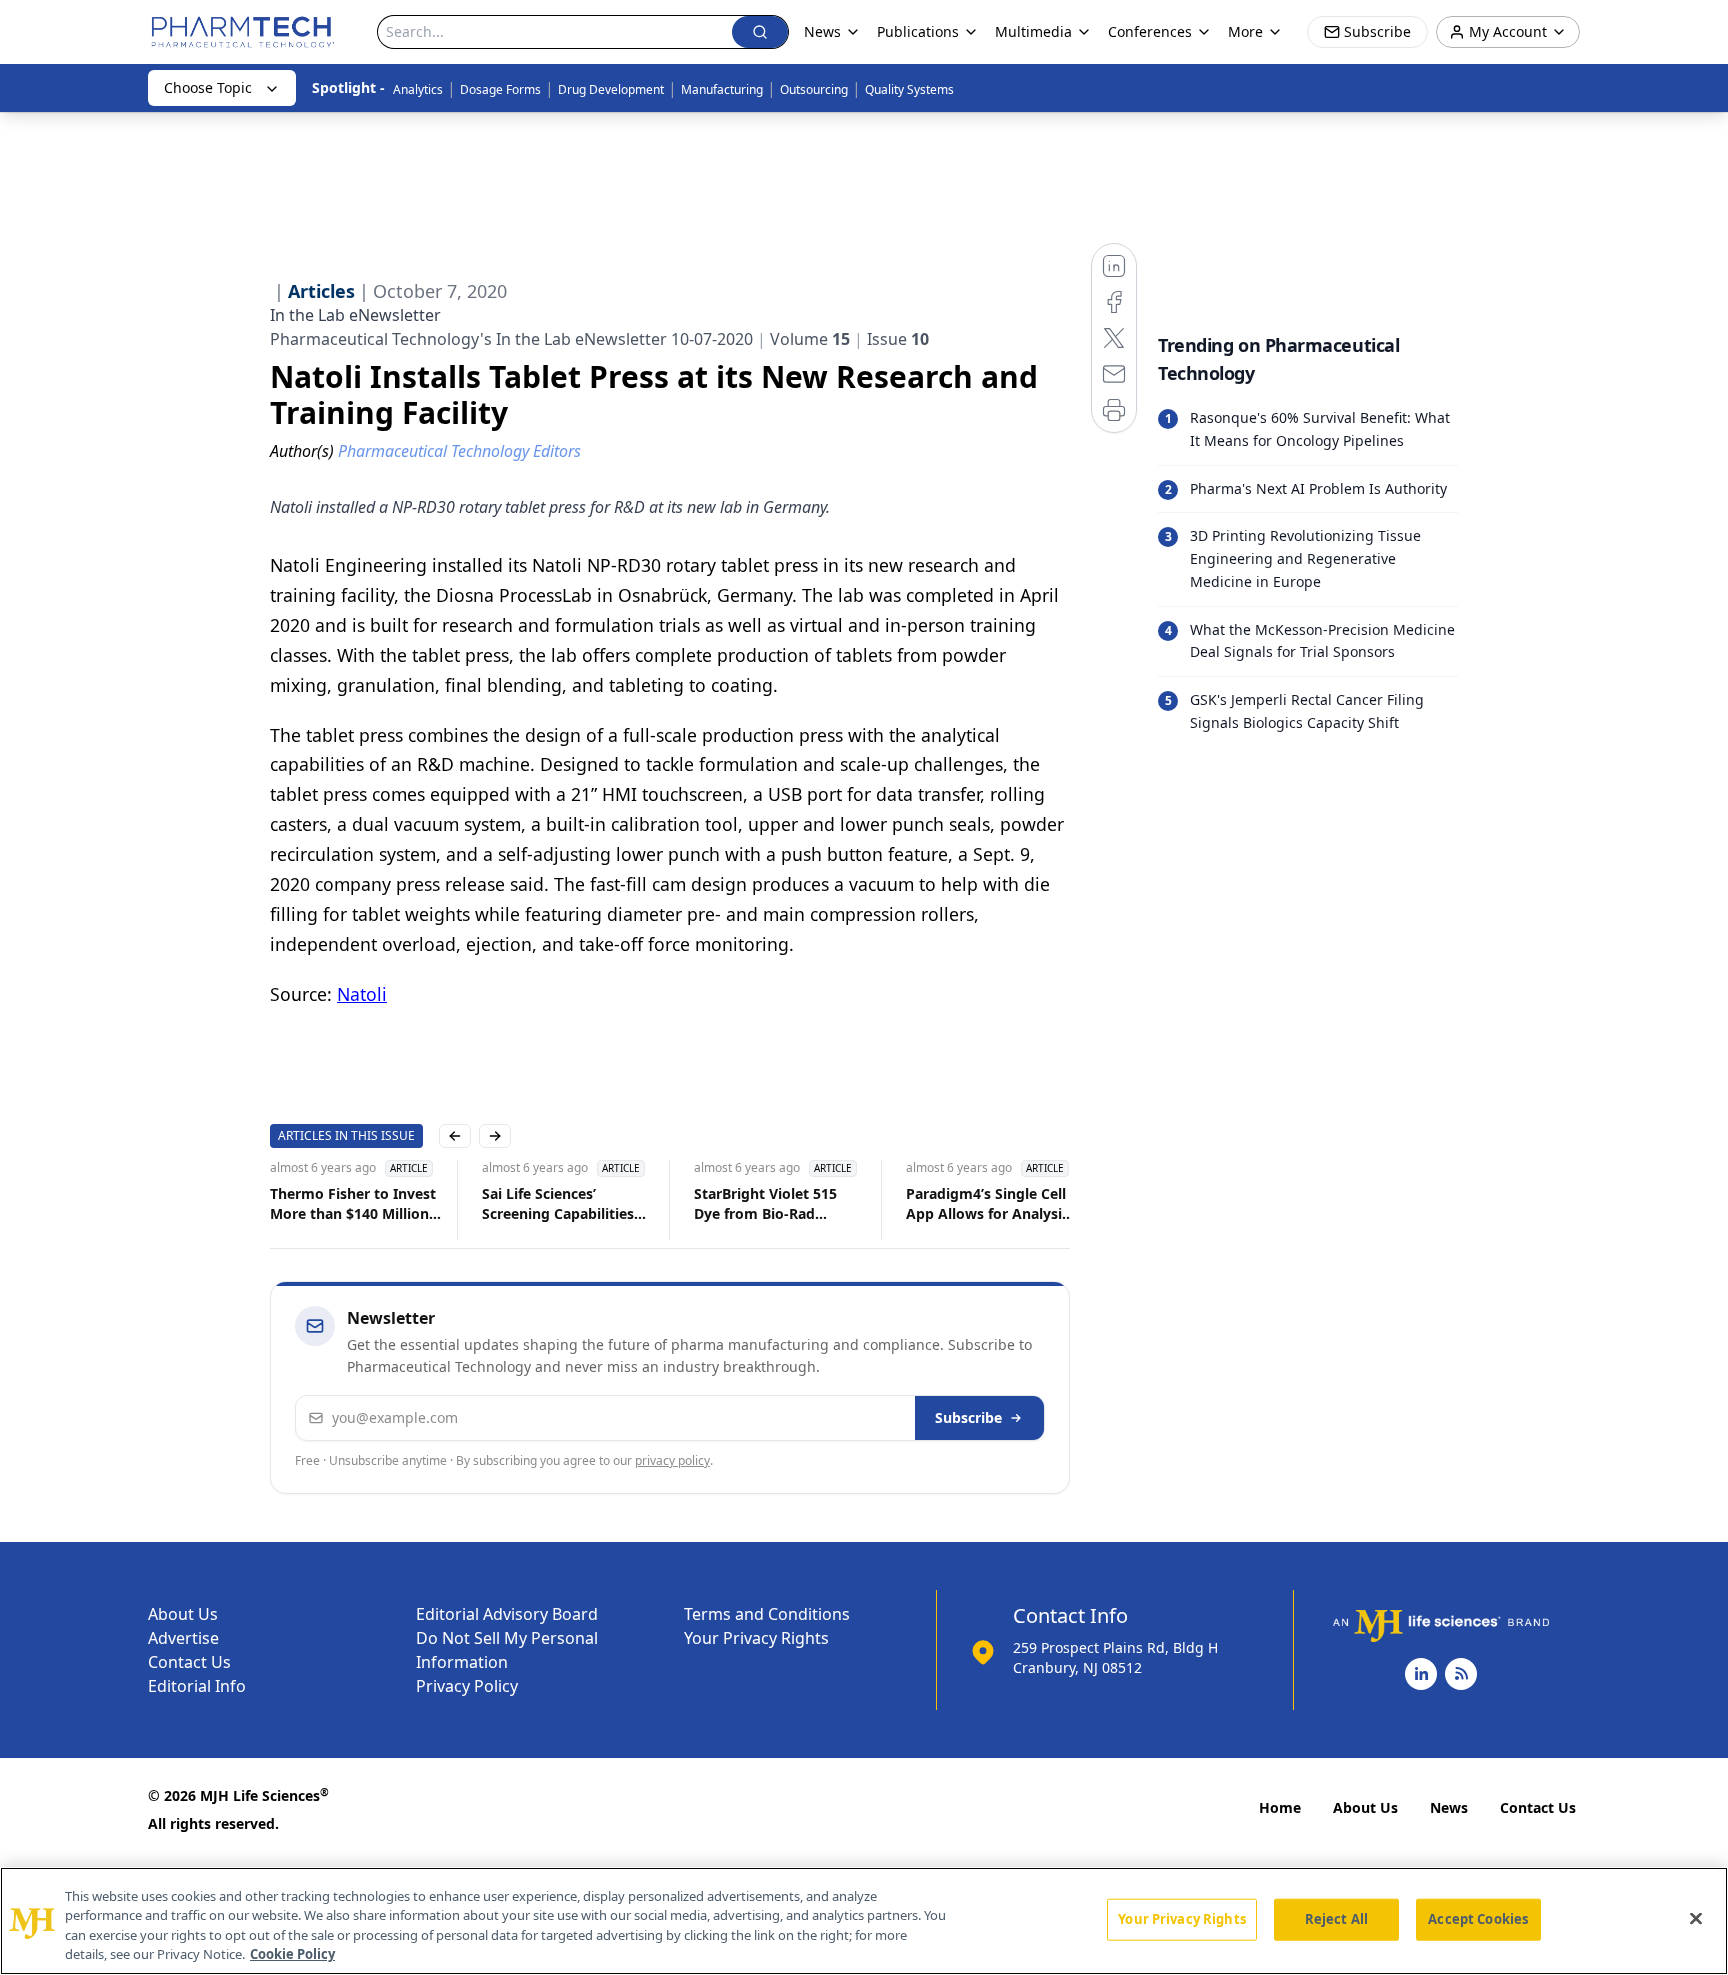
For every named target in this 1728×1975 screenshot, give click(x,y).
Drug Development (611, 89)
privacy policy (672, 1460)
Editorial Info (197, 1686)
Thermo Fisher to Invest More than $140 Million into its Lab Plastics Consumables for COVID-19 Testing (355, 1204)
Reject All (1336, 1919)
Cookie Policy (292, 1954)
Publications (918, 31)
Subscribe (968, 1417)
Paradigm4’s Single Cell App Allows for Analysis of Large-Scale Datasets (987, 1204)
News (1449, 1807)
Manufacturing (722, 89)
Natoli (362, 994)
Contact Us (189, 1662)
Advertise (183, 1638)
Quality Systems (909, 89)
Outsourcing (814, 89)
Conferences (1150, 31)
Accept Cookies (1478, 1919)
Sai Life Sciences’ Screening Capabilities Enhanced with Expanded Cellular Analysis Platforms (558, 1204)
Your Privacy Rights (756, 1638)
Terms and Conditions (767, 1614)
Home (1280, 1807)
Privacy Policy (467, 1686)
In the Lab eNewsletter (355, 315)
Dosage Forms (500, 89)
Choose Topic (208, 87)
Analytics (418, 89)
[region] (864, 1921)
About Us (183, 1614)
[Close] (1696, 1918)
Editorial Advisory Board (507, 1614)
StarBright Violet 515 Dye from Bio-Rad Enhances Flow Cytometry (765, 1204)
